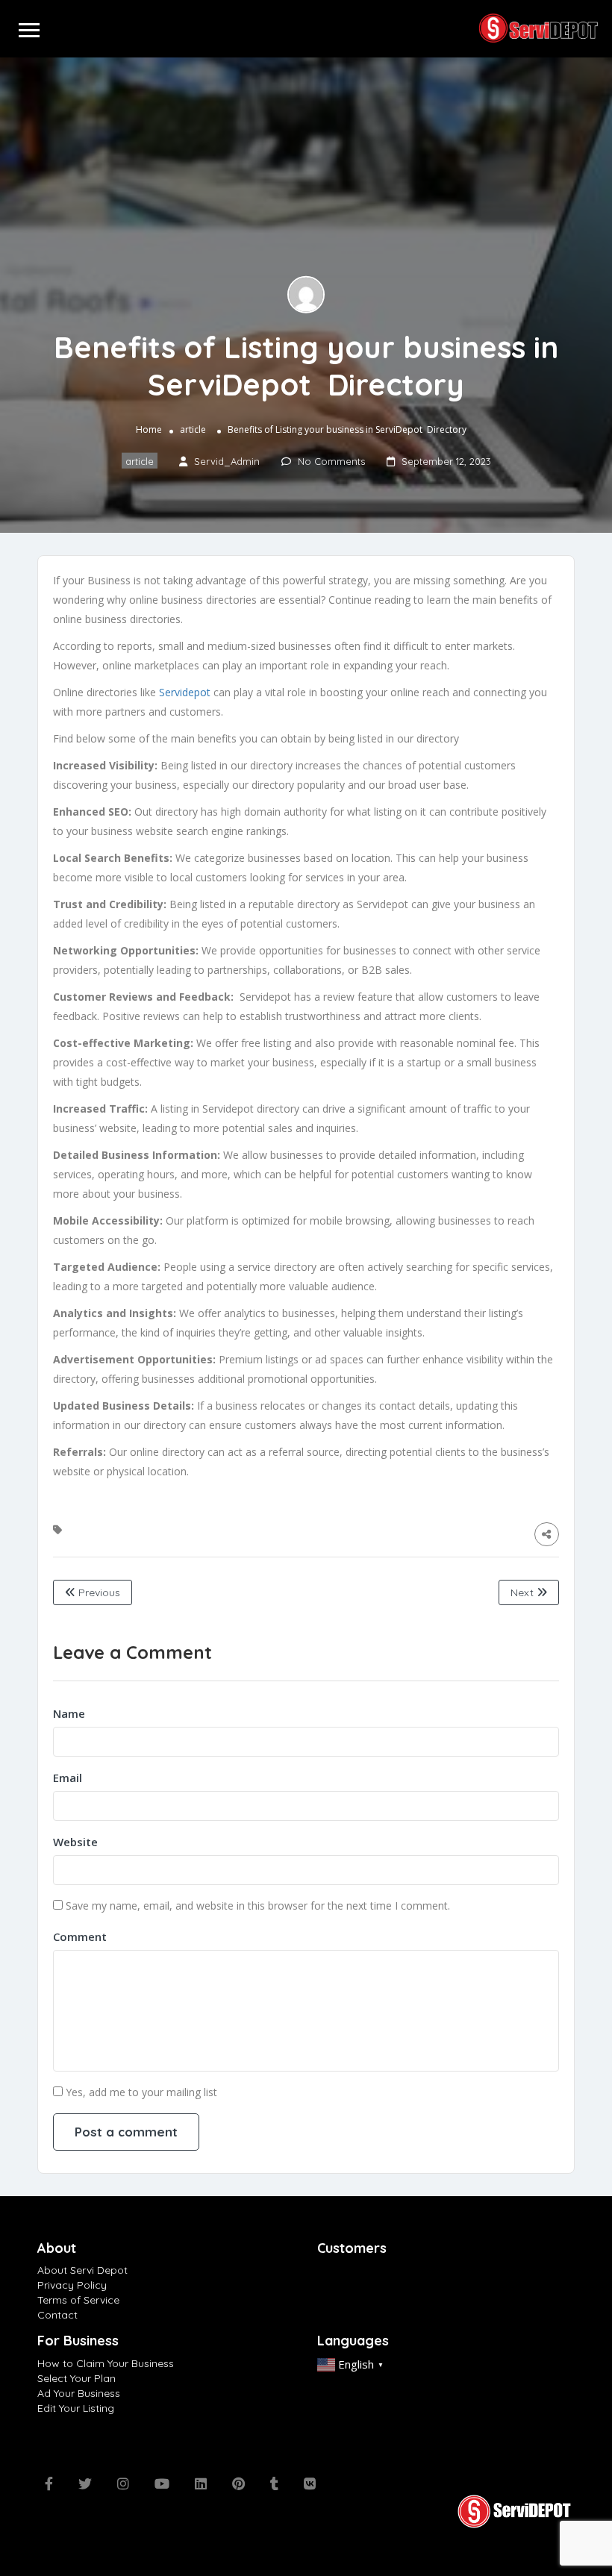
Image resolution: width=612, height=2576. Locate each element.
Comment (80, 1936)
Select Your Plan (76, 2378)
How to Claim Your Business (106, 2363)
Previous (98, 1592)
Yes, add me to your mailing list (140, 2092)
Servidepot (185, 692)
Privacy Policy (72, 2285)
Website (75, 1842)
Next (524, 1592)
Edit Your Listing (76, 2408)
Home (149, 429)
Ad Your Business (79, 2393)
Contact (57, 2315)
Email (68, 1778)
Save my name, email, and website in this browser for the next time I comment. (258, 1906)
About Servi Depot (82, 2270)
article (193, 429)
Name (69, 1713)
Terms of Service (78, 2300)
